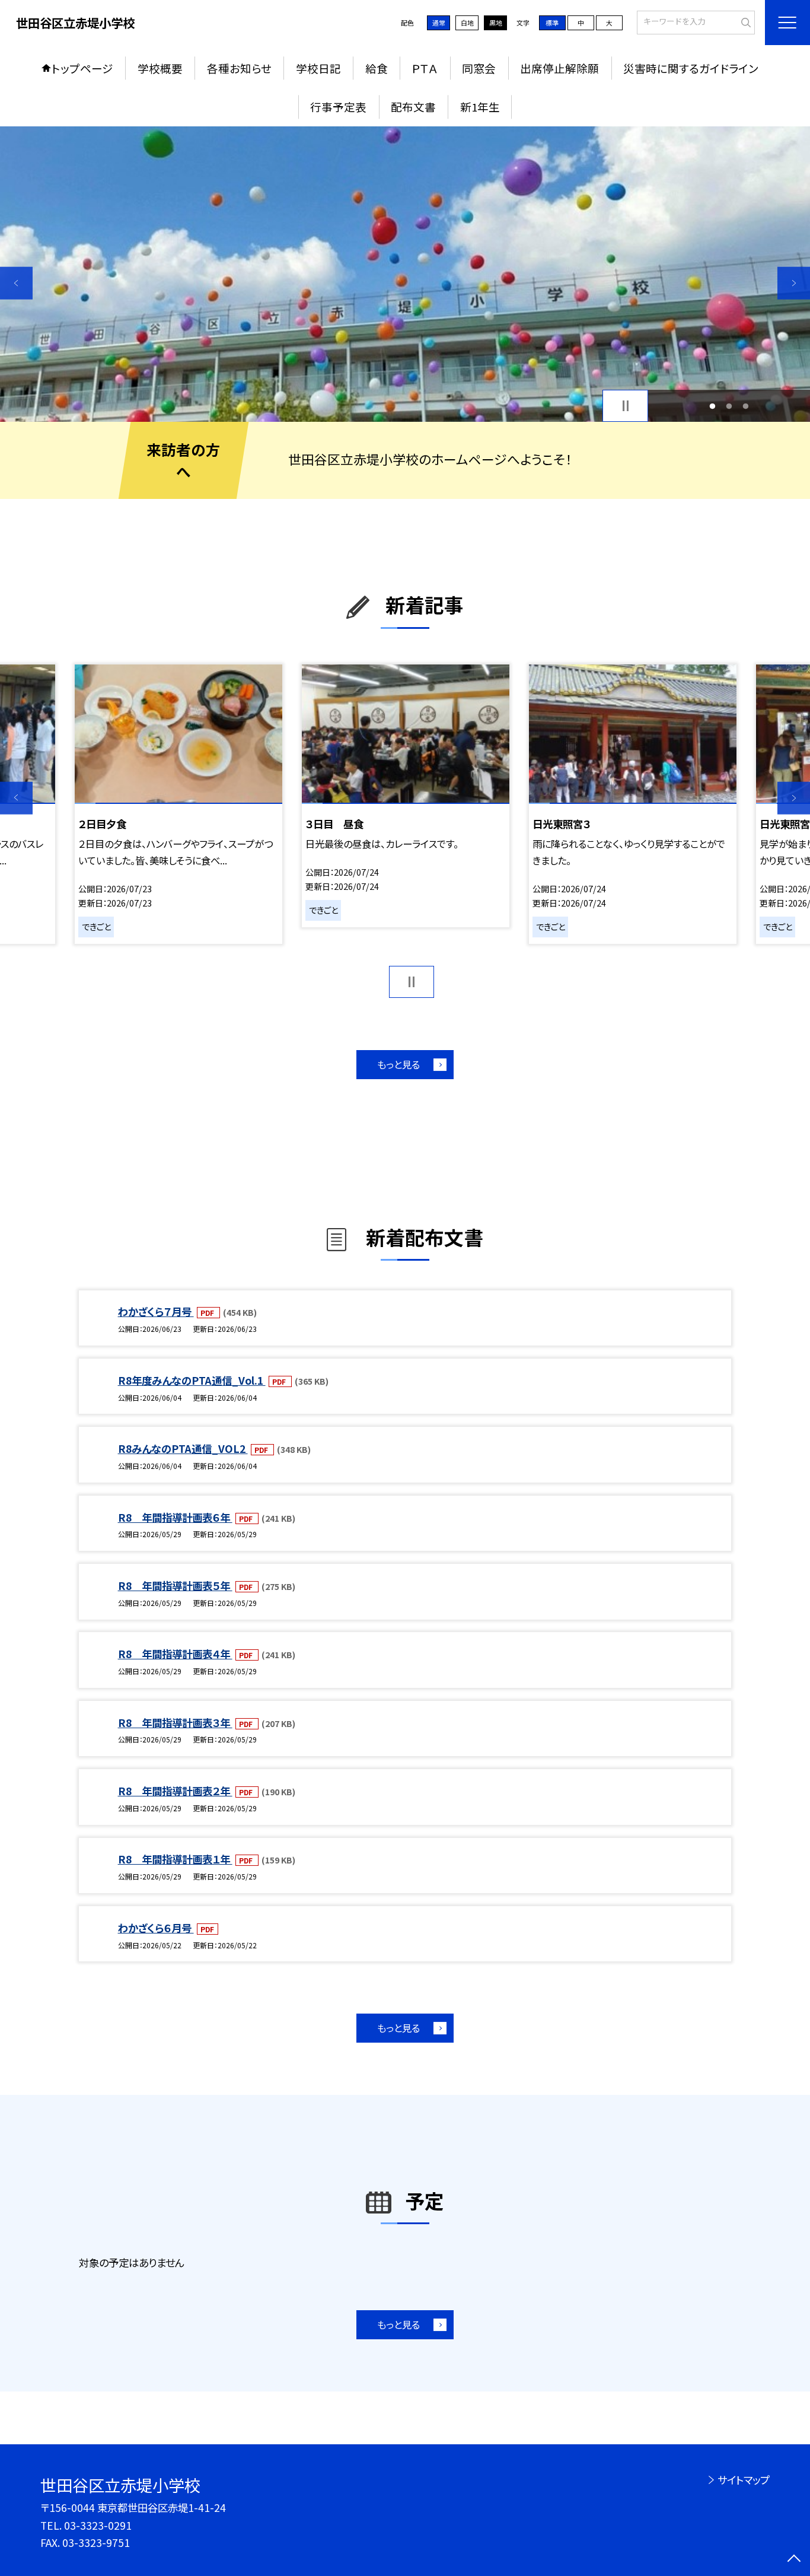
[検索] (744, 21)
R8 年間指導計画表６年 (175, 1517)
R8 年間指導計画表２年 (175, 1791)
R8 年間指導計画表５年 (175, 1586)
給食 (377, 68)
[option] (405, 274)
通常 (439, 23)
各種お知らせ (239, 68)
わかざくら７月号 (156, 1311)
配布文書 (413, 106)
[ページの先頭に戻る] (794, 2560)
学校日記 (318, 68)
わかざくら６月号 (156, 1928)
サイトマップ (743, 2480)
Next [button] (794, 283)
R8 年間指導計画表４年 (175, 1654)
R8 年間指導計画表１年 (175, 1859)
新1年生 (480, 106)
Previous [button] (16, 283)
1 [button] (712, 406)
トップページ (82, 68)
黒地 (496, 23)
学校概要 (160, 68)
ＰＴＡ (425, 68)
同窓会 (479, 68)
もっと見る (398, 1064)
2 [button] (729, 406)
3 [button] (746, 406)
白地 (467, 23)
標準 (552, 23)
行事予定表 (338, 106)
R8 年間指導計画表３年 (175, 1723)
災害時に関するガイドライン (691, 68)
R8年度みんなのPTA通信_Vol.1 (192, 1380)
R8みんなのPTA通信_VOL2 (183, 1448)
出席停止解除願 (559, 68)
